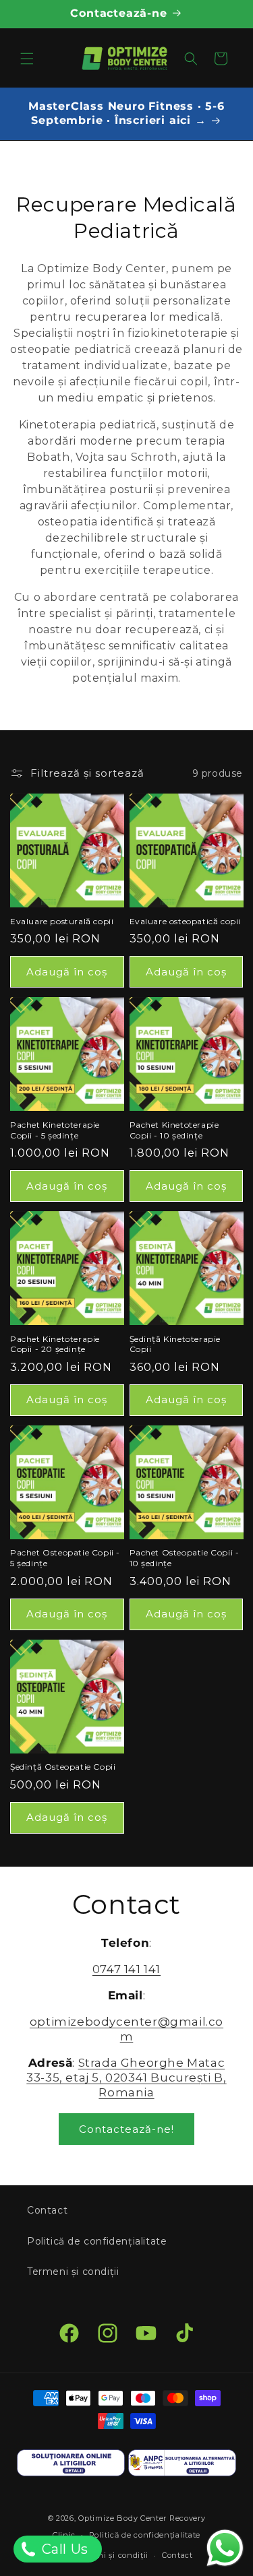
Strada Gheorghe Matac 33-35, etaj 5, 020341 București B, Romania (126, 2078)
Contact (47, 2210)
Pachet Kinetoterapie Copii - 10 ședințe (174, 1130)
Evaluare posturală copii (62, 921)
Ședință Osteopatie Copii (63, 1767)
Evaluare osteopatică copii (186, 921)
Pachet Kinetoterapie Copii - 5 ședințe (55, 1130)
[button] (27, 59)
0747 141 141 (126, 1969)
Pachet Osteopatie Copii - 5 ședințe (65, 1558)
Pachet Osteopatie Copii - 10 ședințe (185, 1558)
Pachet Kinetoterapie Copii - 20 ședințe (55, 1344)
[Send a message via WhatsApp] (225, 2548)
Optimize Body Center (122, 2518)
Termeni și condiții (73, 2272)
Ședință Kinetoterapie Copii (175, 1344)
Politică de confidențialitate (97, 2241)
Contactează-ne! (126, 2129)
